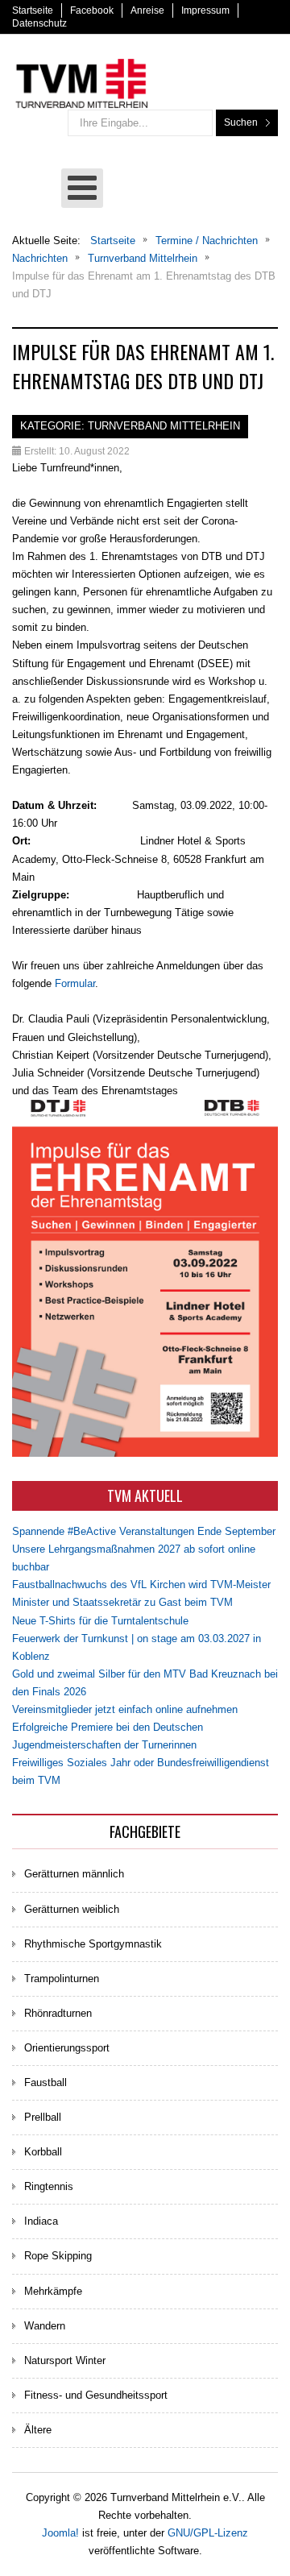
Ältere (38, 2430)
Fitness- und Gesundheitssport (96, 2395)
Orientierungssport (67, 2048)
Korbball (43, 2152)
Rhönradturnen (58, 2013)
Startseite (33, 10)
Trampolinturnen (62, 1979)
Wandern (45, 2326)
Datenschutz (39, 23)
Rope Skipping (58, 2256)
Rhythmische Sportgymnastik (93, 1944)
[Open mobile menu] (82, 188)
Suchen (241, 122)
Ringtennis (49, 2186)
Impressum (205, 10)
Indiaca (41, 2221)
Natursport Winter (65, 2360)
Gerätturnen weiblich (72, 1909)
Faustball (46, 2082)
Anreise (147, 10)
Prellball (43, 2117)
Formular (75, 983)
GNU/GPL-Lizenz (208, 2533)
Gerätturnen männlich (74, 1874)
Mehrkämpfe (53, 2291)
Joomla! (60, 2533)
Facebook (92, 10)
